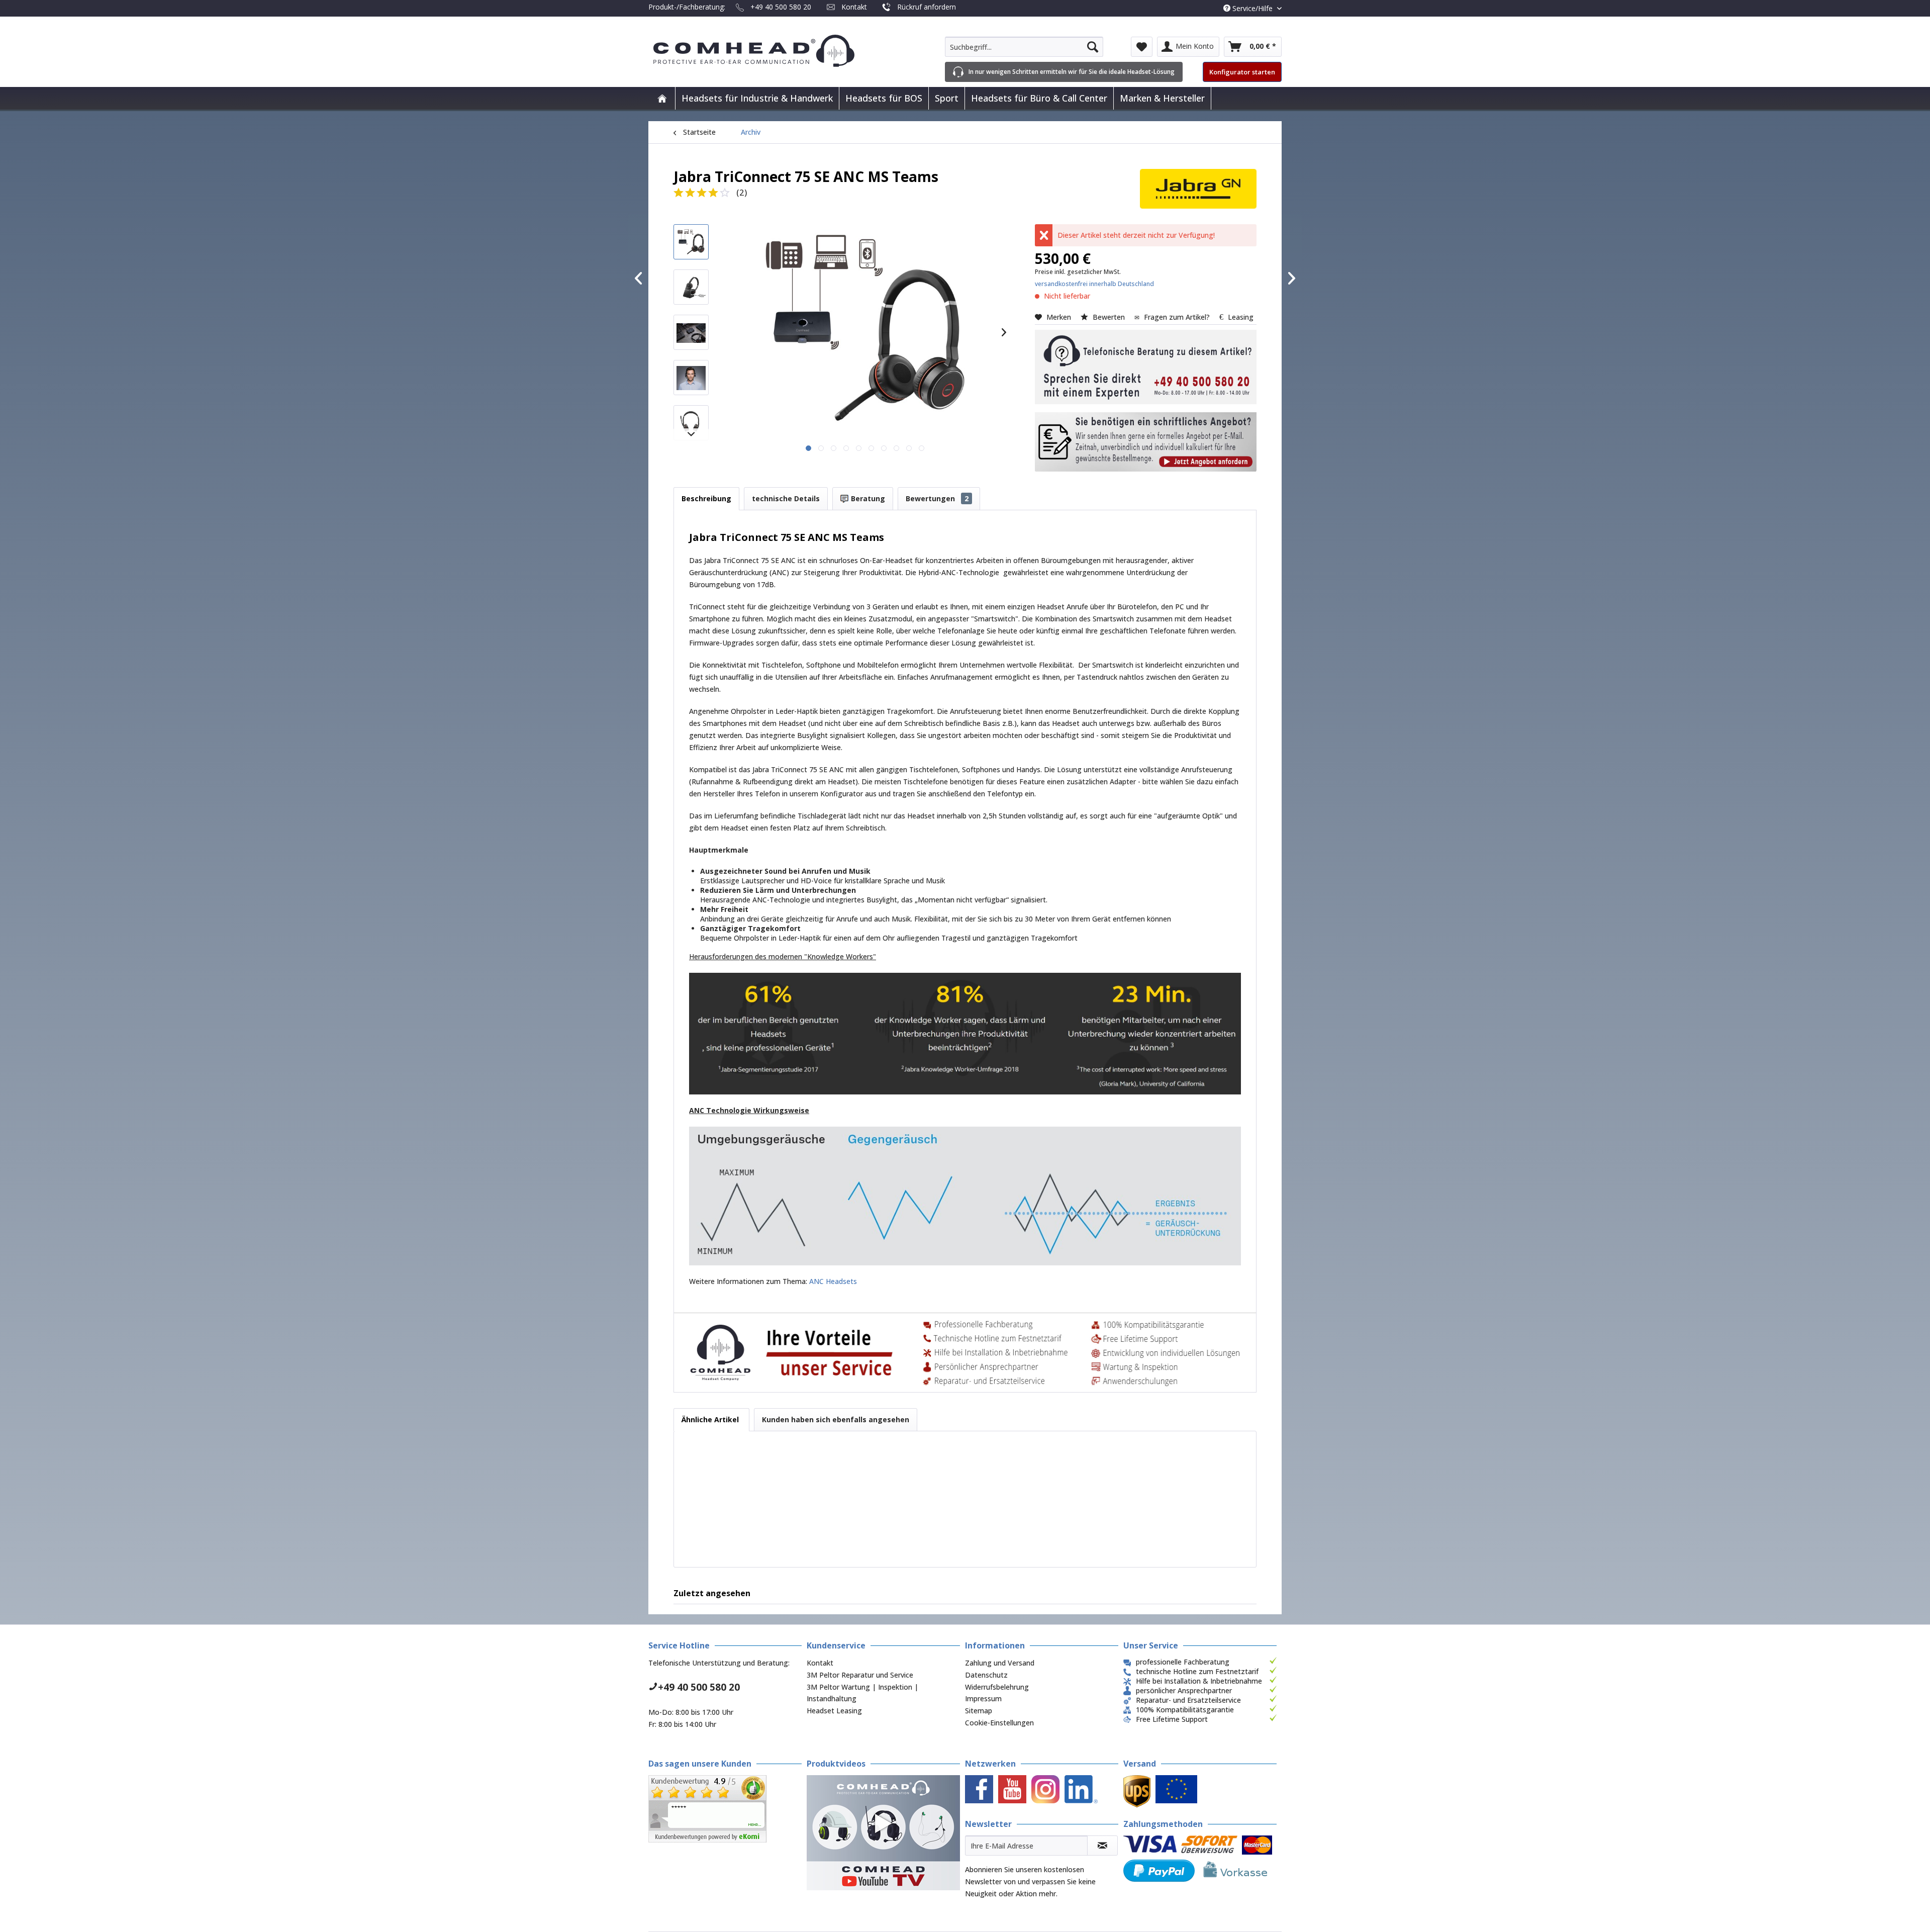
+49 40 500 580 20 (781, 7)
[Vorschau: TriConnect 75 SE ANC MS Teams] (691, 242)
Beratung (867, 498)
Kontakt (854, 7)
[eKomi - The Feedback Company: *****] (725, 1809)
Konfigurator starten (1242, 72)
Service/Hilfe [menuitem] (1252, 8)
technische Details (786, 498)
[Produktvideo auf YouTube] (883, 1833)
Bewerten (1109, 317)
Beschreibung (706, 498)
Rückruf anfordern (927, 7)
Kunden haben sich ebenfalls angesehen (836, 1419)
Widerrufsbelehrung (997, 1687)
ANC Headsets (833, 1281)
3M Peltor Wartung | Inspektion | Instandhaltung (862, 1693)
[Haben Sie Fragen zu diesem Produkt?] (1146, 367)
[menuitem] (1024, 47)
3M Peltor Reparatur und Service (860, 1675)
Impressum (983, 1698)
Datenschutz (986, 1675)
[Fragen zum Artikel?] (1146, 442)
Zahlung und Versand (1000, 1663)
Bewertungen (937, 498)
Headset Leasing (834, 1711)
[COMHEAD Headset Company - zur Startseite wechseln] (770, 51)
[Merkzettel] (1142, 47)
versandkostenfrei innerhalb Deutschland (1094, 284)
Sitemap (979, 1711)
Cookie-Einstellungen (999, 1723)
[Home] (662, 98)
